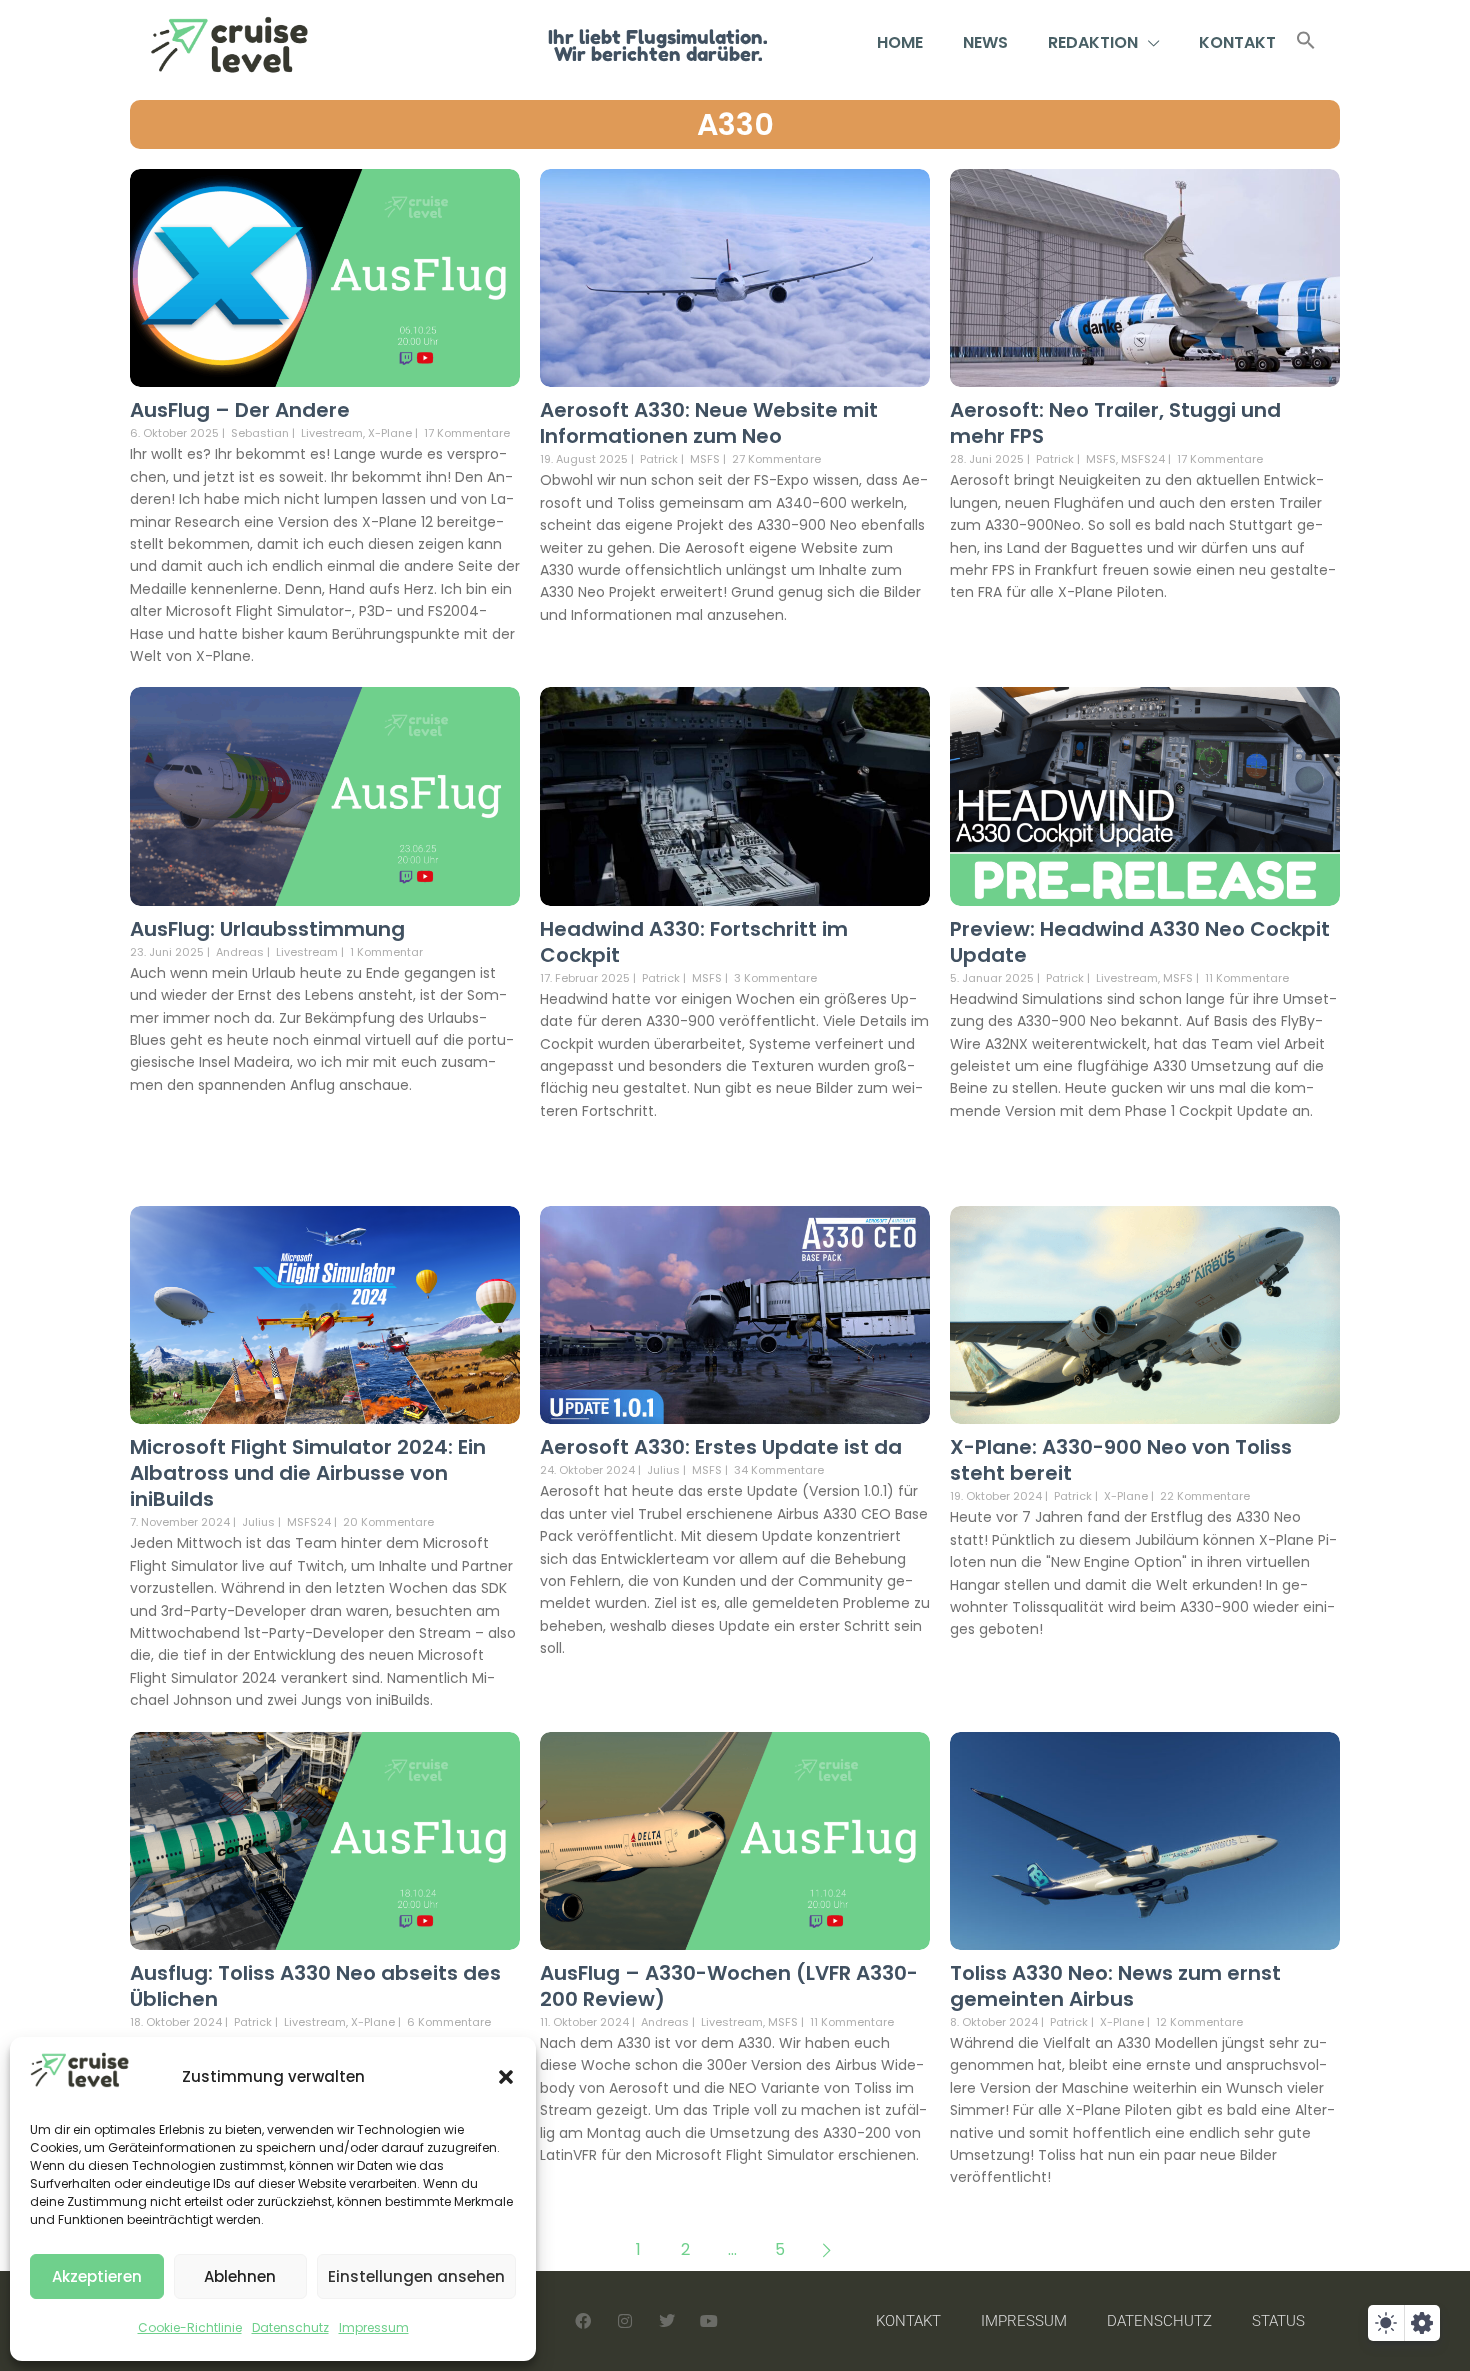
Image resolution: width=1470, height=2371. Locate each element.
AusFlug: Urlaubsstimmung (267, 929)
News (985, 42)
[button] (506, 2077)
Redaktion (1093, 42)
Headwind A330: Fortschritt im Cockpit (694, 942)
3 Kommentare (775, 978)
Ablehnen (240, 2276)
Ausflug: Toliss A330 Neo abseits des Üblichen (315, 1986)
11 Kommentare (1247, 978)
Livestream (332, 433)
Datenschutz (290, 2327)
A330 (735, 124)
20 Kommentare (388, 1522)
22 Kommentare (1205, 1496)
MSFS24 (1143, 459)
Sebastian (260, 433)
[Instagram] (625, 2321)
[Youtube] (709, 2321)
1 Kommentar (386, 952)
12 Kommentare (1199, 2022)
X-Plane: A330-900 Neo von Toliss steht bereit (1121, 1460)
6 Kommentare (449, 2022)
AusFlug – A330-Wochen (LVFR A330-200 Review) (729, 1986)
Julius (258, 1522)
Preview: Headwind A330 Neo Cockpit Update (1140, 942)
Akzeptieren (97, 2276)
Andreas (240, 952)
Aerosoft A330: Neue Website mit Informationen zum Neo (709, 423)
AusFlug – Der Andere (240, 410)
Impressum (374, 2327)
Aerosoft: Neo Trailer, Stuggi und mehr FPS (1115, 423)
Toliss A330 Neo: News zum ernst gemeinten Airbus (1115, 1986)
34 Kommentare (779, 1470)
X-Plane (390, 433)
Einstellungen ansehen (416, 2276)
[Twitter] (667, 2321)
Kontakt (1237, 42)
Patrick (659, 459)
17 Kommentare (467, 433)
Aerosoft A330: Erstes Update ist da (721, 1447)
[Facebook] (583, 2321)
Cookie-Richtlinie (190, 2327)
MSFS (705, 459)
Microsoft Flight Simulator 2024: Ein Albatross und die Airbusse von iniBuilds (308, 1473)
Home (900, 42)
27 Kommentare (776, 459)
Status (1278, 2321)
